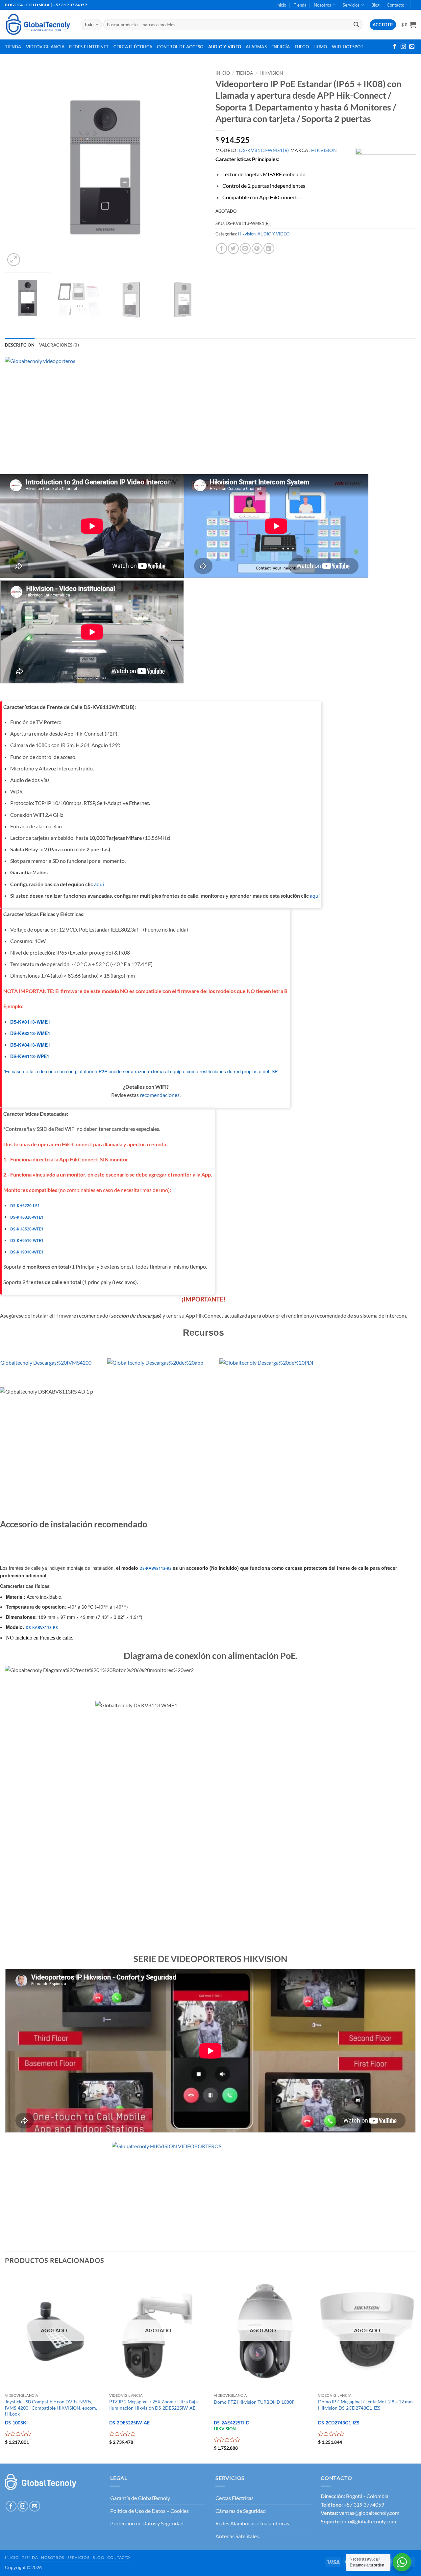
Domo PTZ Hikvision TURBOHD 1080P (254, 2402)
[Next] (193, 167)
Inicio (281, 5)
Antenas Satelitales (237, 2536)
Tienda (300, 5)
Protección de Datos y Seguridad (147, 2523)
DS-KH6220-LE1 (25, 1206)
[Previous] (17, 167)
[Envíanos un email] (412, 47)
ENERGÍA (281, 47)
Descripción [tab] (20, 345)
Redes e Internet (89, 47)
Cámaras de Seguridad (241, 2511)
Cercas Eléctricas (235, 2498)
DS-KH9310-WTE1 (27, 1252)
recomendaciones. (160, 1095)
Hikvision (271, 73)
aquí (99, 884)
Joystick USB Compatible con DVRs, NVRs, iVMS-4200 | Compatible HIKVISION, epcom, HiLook (51, 2408)
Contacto (396, 5)
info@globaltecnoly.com (369, 2521)
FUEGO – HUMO (311, 47)
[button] (409, 25)
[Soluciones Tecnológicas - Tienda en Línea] (38, 24)
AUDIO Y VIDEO (273, 234)
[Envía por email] (245, 248)
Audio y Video (225, 47)
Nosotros (322, 5)
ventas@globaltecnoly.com (369, 2513)
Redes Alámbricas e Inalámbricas (252, 2523)
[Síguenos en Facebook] (395, 47)
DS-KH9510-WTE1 (27, 1240)
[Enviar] (356, 25)
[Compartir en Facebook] (222, 248)
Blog (375, 5)
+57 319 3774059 (364, 2504)
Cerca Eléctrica (133, 47)
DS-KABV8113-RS (156, 1568)
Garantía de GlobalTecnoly (140, 2498)
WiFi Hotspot (348, 47)
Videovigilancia (45, 47)
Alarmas (256, 47)
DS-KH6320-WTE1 (27, 1217)
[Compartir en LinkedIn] (269, 248)
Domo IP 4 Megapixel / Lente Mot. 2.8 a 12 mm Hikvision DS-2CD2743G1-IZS (365, 2405)
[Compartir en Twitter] (233, 248)
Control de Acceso (180, 47)
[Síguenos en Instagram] (403, 47)
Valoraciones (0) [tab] (59, 345)
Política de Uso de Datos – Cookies (149, 2511)
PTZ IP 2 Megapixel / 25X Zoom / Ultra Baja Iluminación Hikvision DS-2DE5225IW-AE (153, 2405)
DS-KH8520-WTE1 (27, 1229)
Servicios (351, 5)
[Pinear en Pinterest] (257, 248)
